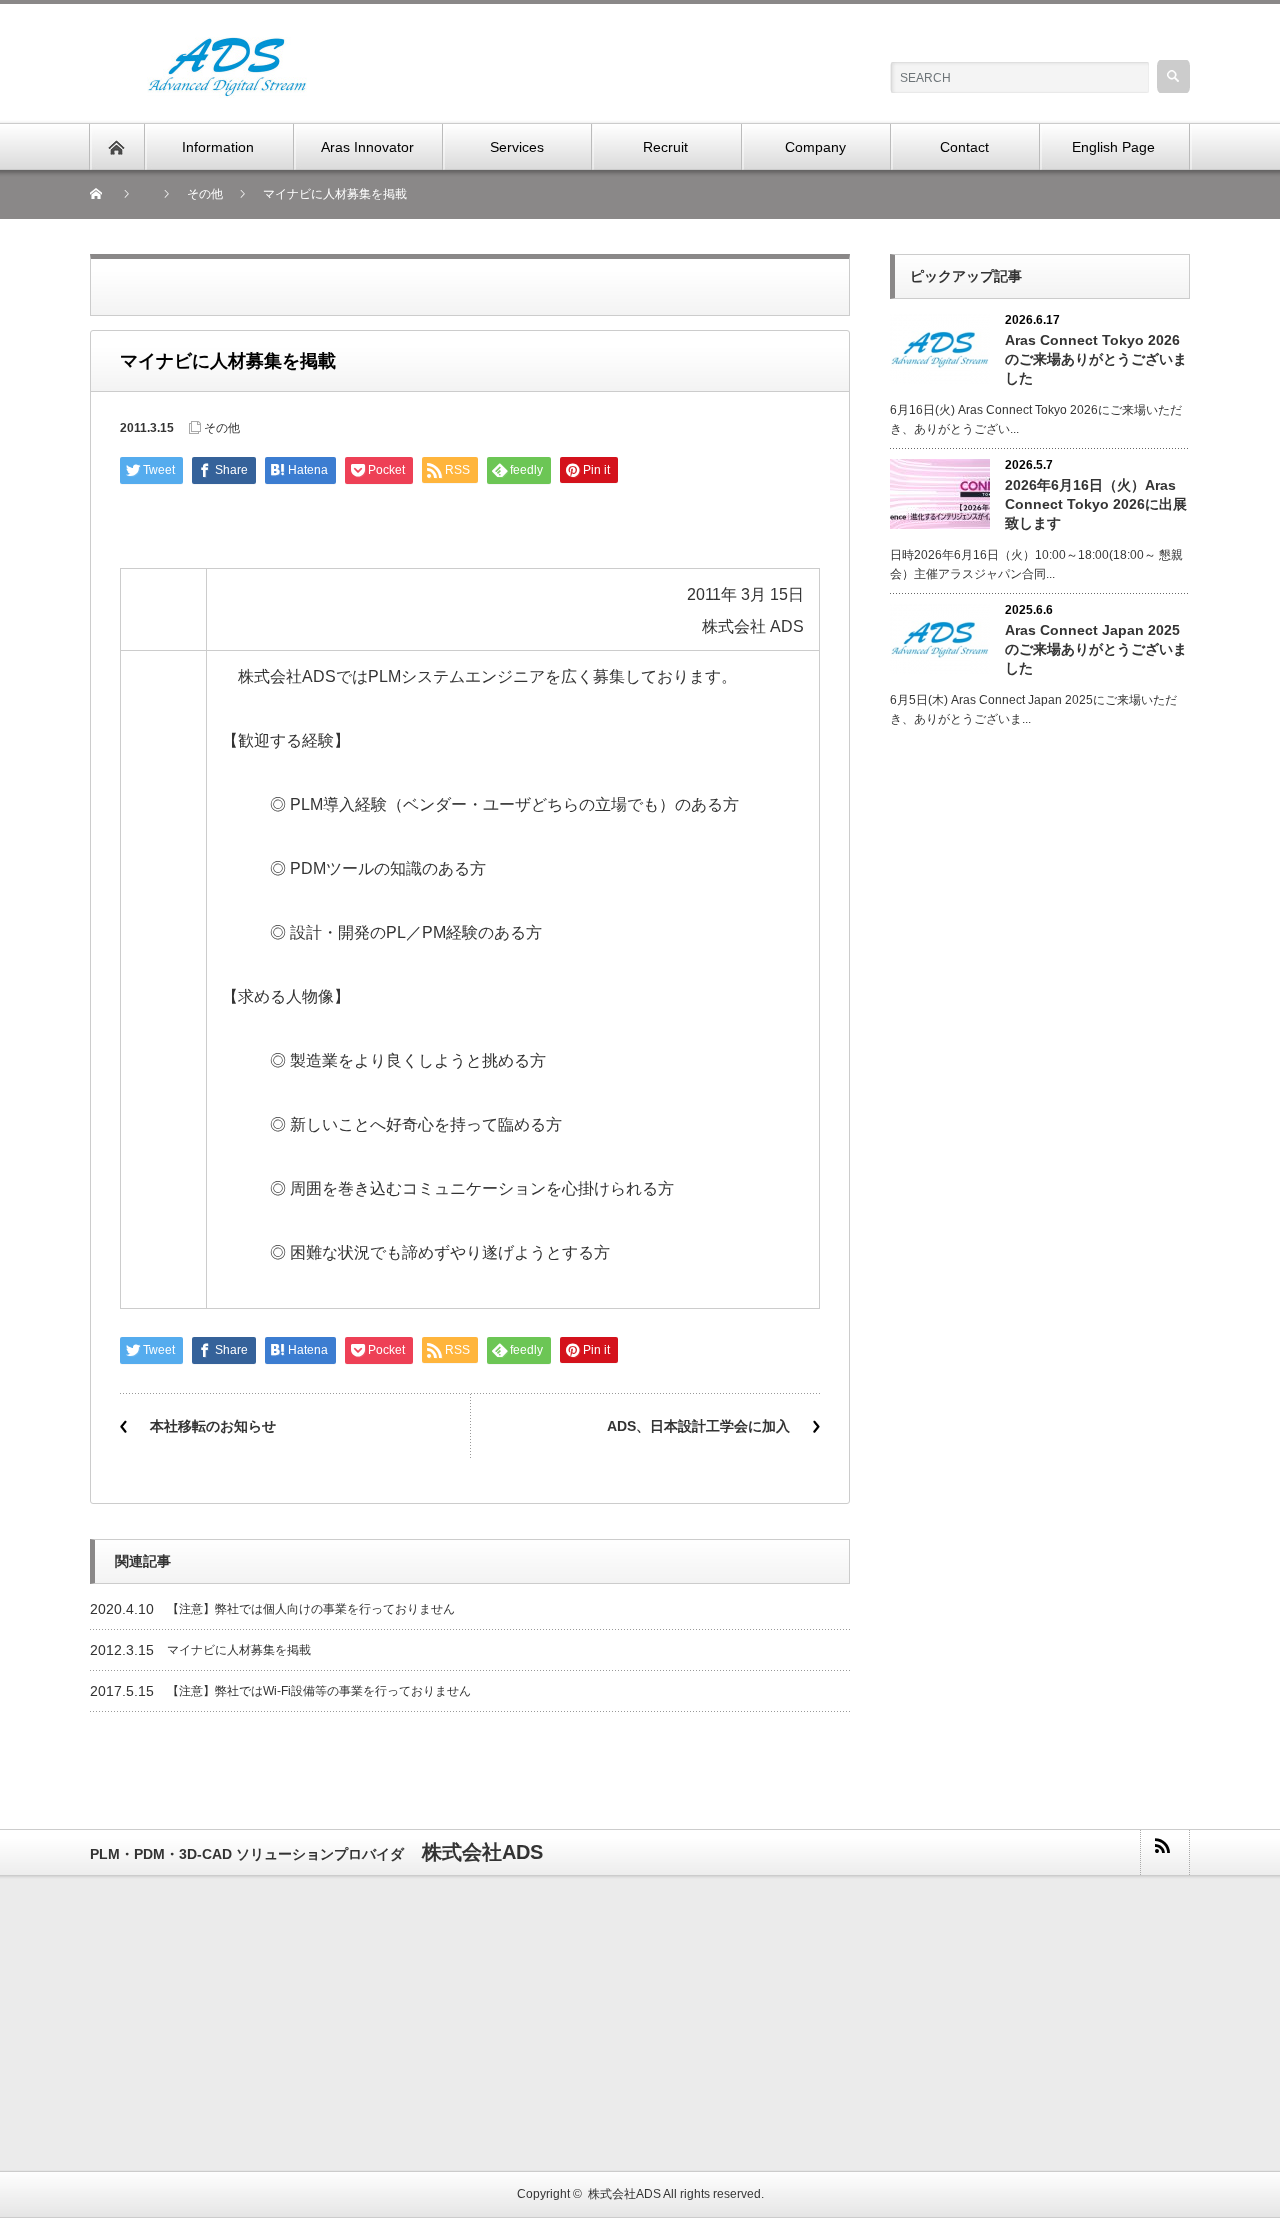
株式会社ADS (624, 2194)
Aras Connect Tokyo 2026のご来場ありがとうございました (1096, 359)
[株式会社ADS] (227, 48)
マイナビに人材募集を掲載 (239, 1650)
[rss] (1164, 1852)
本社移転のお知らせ (213, 1426)
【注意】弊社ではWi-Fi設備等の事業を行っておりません (319, 1691)
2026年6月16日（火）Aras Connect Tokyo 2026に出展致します (1096, 504)
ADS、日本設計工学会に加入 (698, 1426)
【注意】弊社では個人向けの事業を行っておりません (311, 1609)
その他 (222, 428)
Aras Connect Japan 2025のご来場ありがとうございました (1096, 649)
